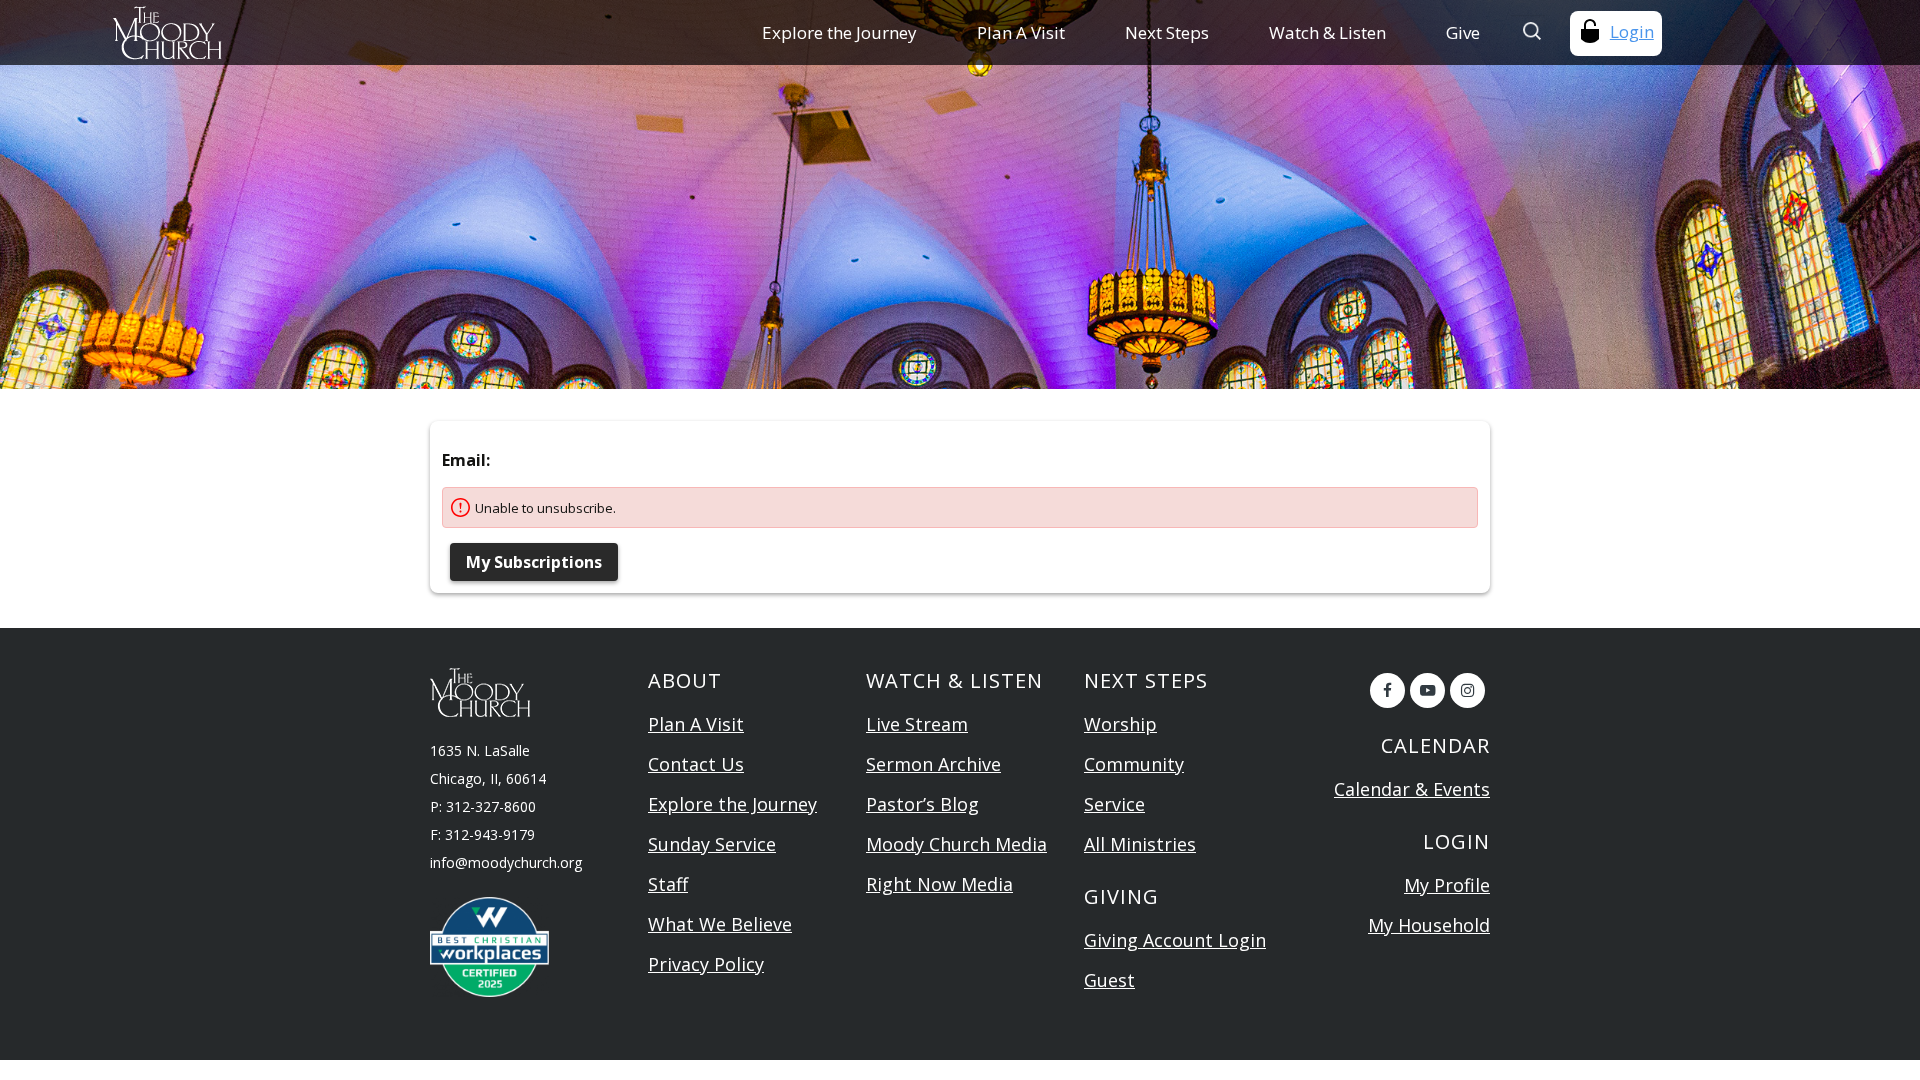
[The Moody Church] (269, 32)
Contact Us (696, 764)
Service (1114, 804)
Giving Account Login (1175, 940)
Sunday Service (712, 844)
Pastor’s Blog (922, 804)
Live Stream (917, 724)
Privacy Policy (706, 964)
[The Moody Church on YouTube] (1427, 690)
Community (1134, 764)
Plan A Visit (1021, 32)
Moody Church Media (956, 844)
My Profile (1447, 885)
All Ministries (1140, 844)
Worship (1120, 724)
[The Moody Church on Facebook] (1387, 690)
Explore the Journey (839, 32)
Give (1463, 32)
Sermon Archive (933, 764)
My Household (1429, 925)
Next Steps (1167, 32)
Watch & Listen (1327, 32)
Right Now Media (939, 884)
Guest (1109, 980)
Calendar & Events (1412, 789)
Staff (668, 884)
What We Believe (720, 924)
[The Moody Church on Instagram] (1467, 690)
